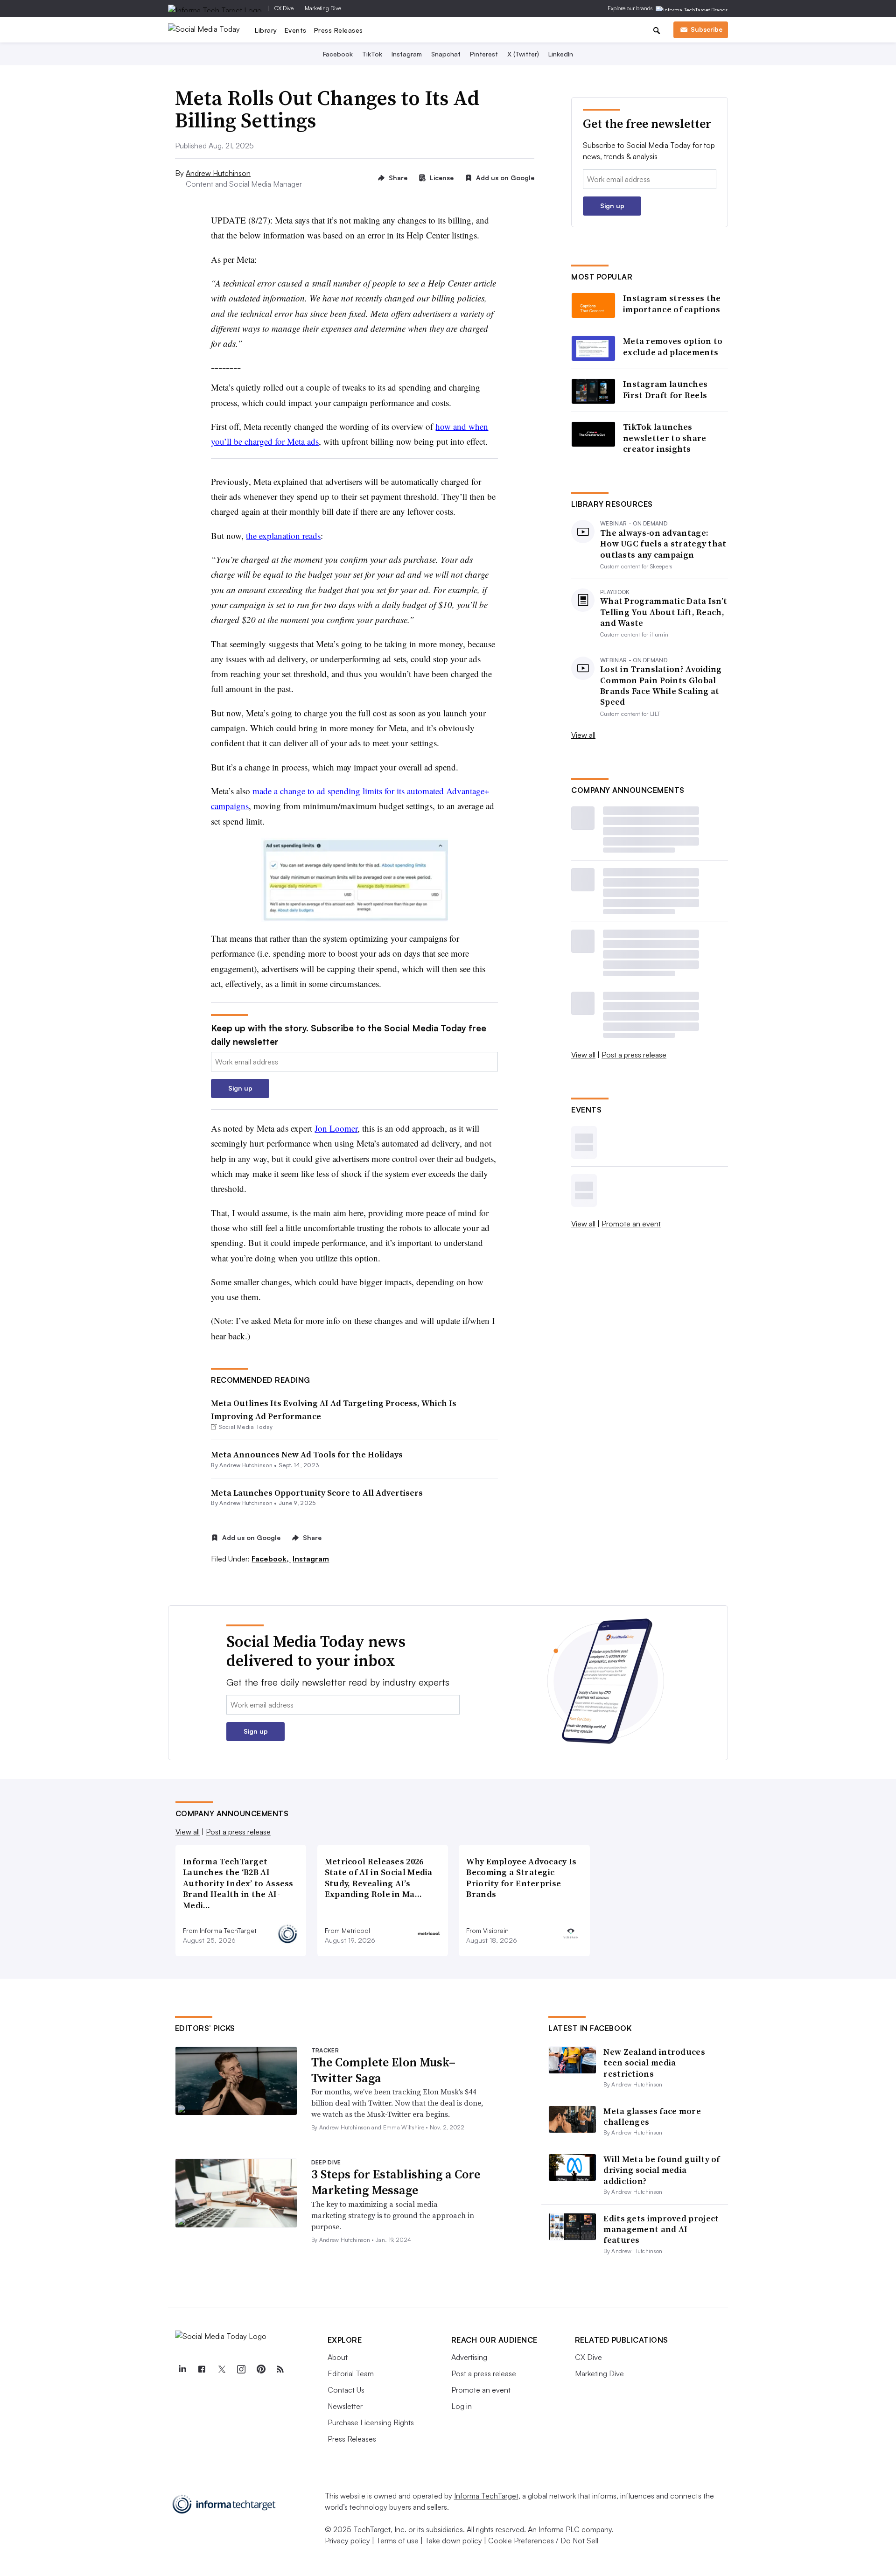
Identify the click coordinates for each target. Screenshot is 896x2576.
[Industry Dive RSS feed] (280, 2369)
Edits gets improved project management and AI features (661, 2229)
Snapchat (446, 54)
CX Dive (284, 8)
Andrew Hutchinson (218, 173)
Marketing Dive (323, 8)
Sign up (240, 1088)
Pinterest (484, 54)
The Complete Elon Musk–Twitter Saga (383, 2070)
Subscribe (707, 29)
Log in (462, 2406)
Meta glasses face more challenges (652, 2116)
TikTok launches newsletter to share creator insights (665, 438)
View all (583, 735)
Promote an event (631, 1224)
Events (296, 30)
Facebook (338, 54)
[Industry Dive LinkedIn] (182, 2369)
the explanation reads (283, 535)
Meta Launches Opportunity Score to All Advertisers (317, 1493)
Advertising (469, 2357)
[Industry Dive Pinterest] (261, 2369)
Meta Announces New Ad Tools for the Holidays (307, 1454)
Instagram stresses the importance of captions (672, 304)
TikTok (372, 54)
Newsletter (345, 2406)
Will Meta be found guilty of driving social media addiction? (661, 2170)
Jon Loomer (336, 1128)
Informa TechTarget (486, 2496)
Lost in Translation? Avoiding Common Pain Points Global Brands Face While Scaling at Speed (661, 686)
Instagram (407, 54)
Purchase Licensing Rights (371, 2422)
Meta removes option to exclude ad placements (673, 346)
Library (266, 30)
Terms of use (397, 2541)
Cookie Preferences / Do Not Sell (543, 2541)
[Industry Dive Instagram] (241, 2369)
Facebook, (271, 1559)
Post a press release (634, 1055)
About (338, 2357)
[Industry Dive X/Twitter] (222, 2369)
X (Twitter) (523, 54)
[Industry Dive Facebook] (202, 2369)
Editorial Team (351, 2373)
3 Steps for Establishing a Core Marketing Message (396, 2182)
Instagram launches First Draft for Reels (665, 389)
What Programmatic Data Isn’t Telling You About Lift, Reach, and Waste (664, 612)
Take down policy (453, 2541)
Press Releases (339, 30)
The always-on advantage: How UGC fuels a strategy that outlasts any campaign (663, 544)
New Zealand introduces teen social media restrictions (654, 2063)
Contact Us (346, 2390)
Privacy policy (347, 2541)
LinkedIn (561, 54)
